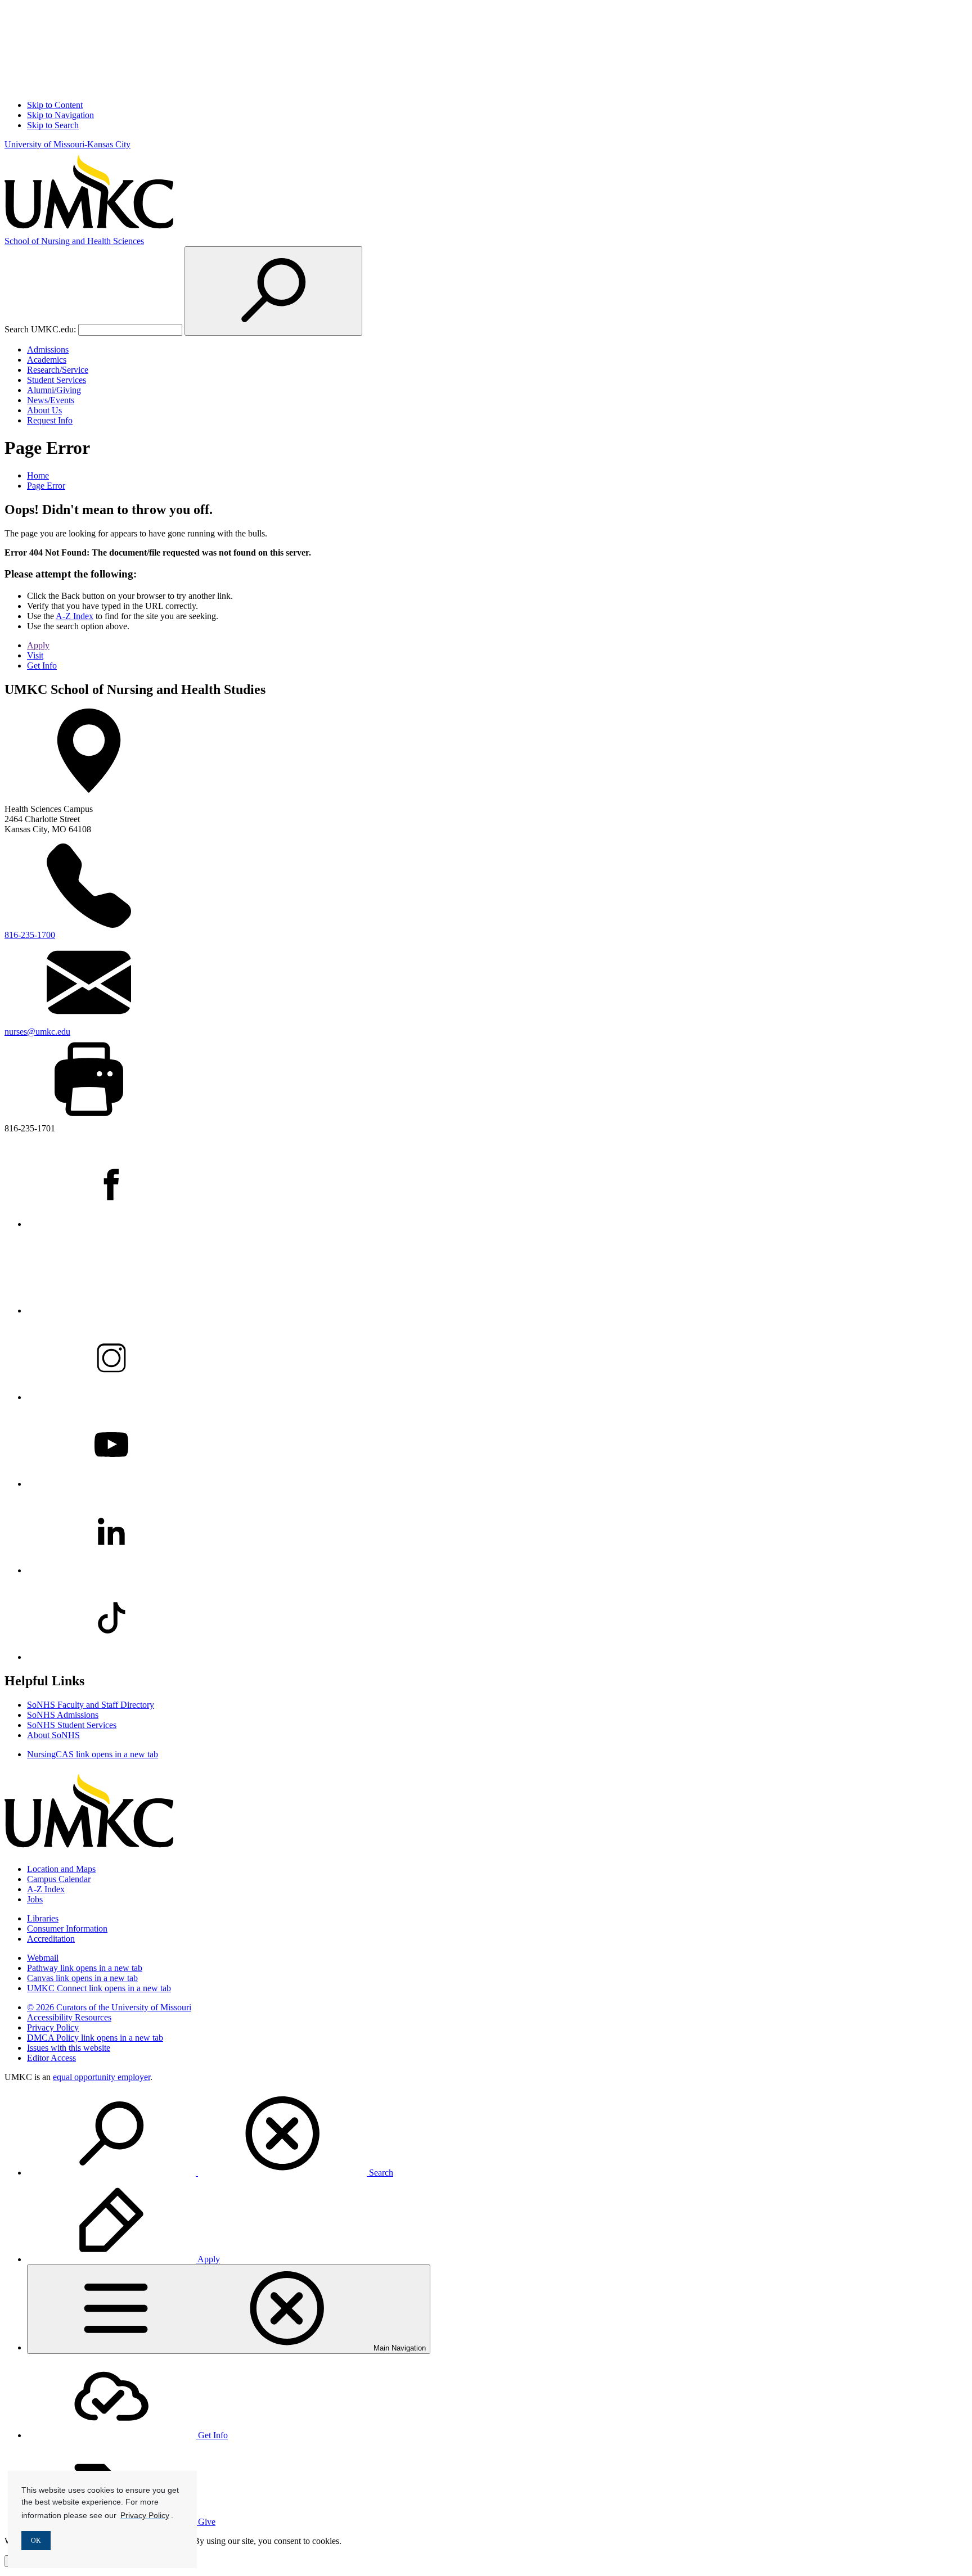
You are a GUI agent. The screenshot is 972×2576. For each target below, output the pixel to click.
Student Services (57, 380)
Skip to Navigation (60, 115)
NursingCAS (93, 1754)
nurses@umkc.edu (37, 1032)
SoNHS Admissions (63, 1715)
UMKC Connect (99, 1988)
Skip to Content (55, 105)
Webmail (43, 1958)
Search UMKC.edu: (40, 329)
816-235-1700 (30, 935)
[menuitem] (497, 2135)
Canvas (82, 1978)
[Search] (273, 291)
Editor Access (51, 2058)
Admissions (48, 349)
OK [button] (36, 2541)
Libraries (43, 1918)
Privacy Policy (53, 2027)
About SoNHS (53, 1735)
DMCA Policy (95, 2038)
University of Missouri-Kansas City (67, 144)
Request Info (50, 420)
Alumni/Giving (54, 390)
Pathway (85, 1968)
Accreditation (51, 1939)
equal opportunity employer (102, 2077)
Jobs (35, 1899)
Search (380, 2173)
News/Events (51, 400)
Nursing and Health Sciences (74, 241)
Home (38, 475)
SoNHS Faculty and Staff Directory (91, 1705)
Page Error (46, 486)
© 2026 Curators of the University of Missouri (109, 2007)
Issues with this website (69, 2048)
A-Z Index (75, 616)
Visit (35, 655)
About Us (44, 410)
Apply (38, 645)
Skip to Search (53, 125)
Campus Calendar (59, 1879)
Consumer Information (67, 1928)
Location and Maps (61, 1869)
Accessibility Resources (69, 2017)
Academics (47, 360)
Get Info (42, 666)
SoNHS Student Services (72, 1725)
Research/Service (58, 370)
